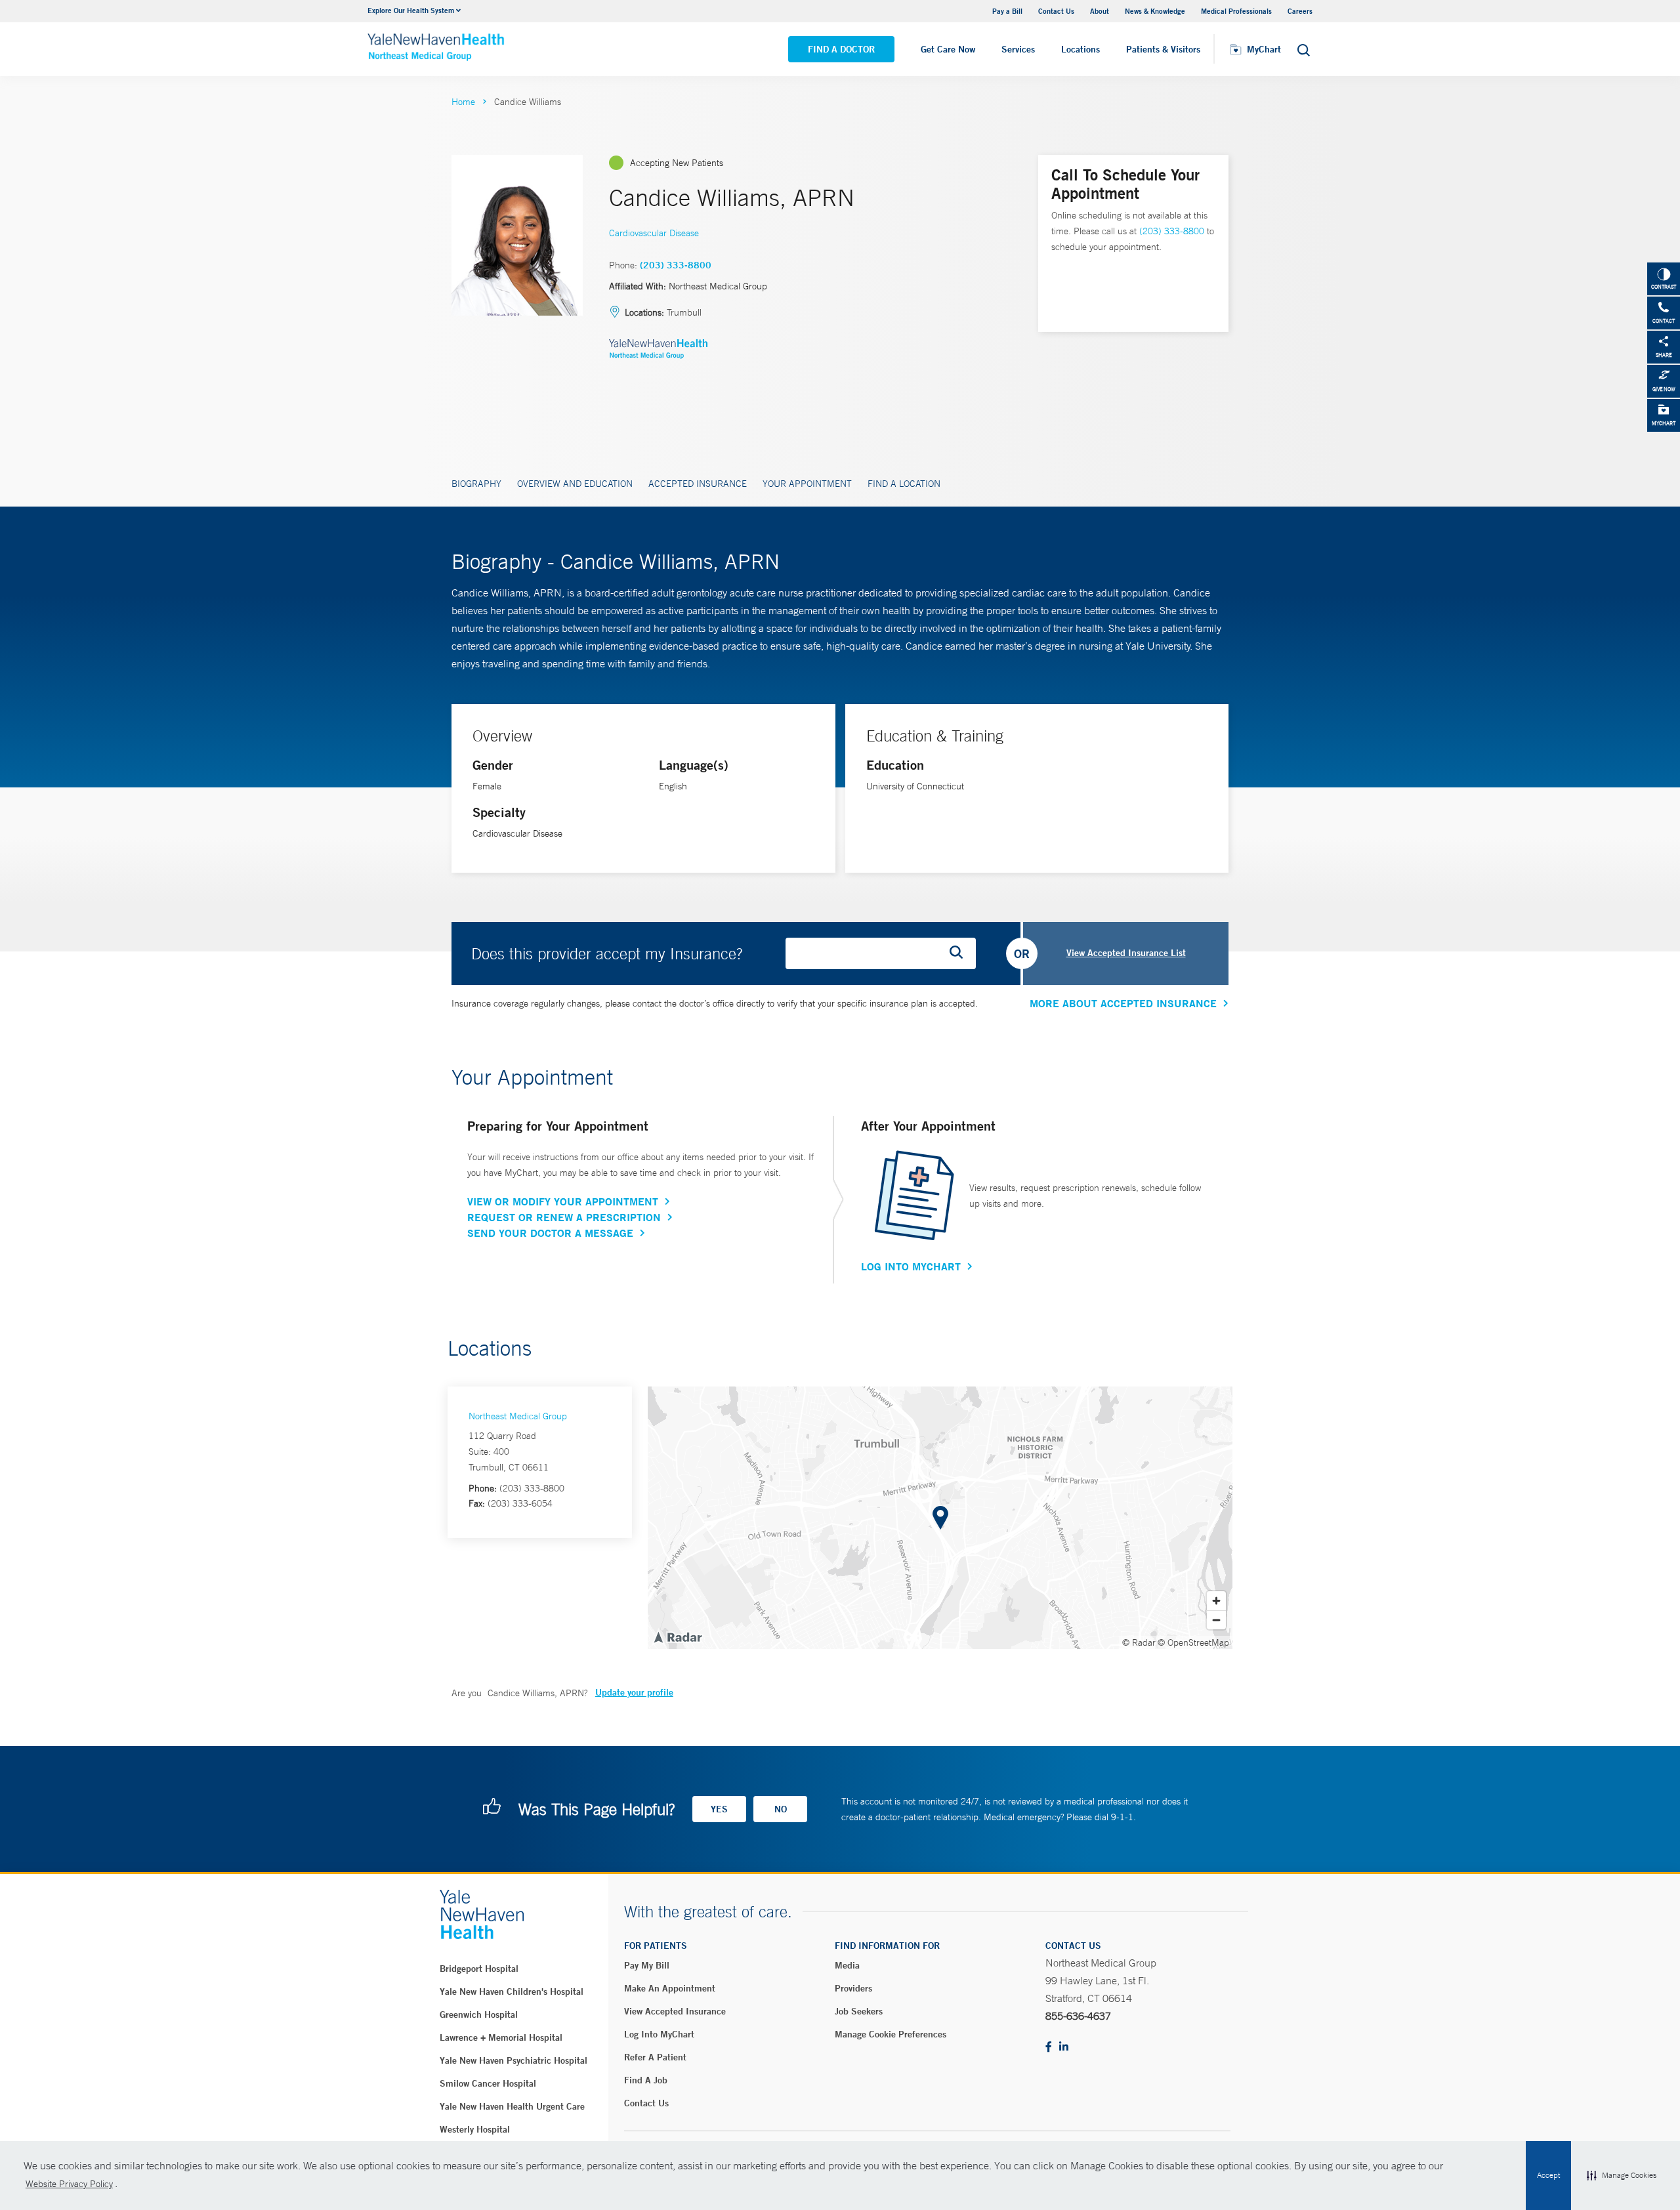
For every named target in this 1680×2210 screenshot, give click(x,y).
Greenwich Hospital (479, 2014)
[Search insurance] (961, 953)
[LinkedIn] (1064, 2048)
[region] (940, 1518)
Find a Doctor (841, 49)
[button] (1622, 2176)
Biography (476, 484)
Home (463, 102)
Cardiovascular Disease (654, 233)
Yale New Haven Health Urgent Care (512, 2106)
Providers (853, 1988)
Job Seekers (859, 2011)
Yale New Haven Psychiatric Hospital (514, 2060)
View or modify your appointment (563, 1201)
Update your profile (634, 1692)
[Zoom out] (1216, 1620)
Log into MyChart (659, 2034)
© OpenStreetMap (1193, 1642)
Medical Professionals (1236, 11)
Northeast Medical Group (518, 1416)
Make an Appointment (670, 1988)
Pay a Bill (1007, 11)
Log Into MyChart (911, 1266)
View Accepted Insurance (675, 2011)
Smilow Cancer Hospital (488, 2083)
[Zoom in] (1216, 1601)
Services (1018, 49)
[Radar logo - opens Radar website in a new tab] (677, 1637)
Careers (1300, 11)
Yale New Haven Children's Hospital (512, 1991)
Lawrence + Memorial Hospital (501, 2037)
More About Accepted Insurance (1123, 1003)
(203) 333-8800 (676, 265)
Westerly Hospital (475, 2129)
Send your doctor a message (550, 1233)
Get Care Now (948, 49)
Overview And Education (575, 484)
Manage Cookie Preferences (891, 2034)
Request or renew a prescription (564, 1217)
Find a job (646, 2080)
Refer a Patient (655, 2057)
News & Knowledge (1155, 11)
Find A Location (904, 484)
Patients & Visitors (1163, 49)
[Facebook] (1049, 2048)
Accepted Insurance (698, 484)
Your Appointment (807, 484)
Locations (1081, 49)
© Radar (1139, 1642)
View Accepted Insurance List (1126, 953)
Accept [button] (1548, 2175)
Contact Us (1056, 11)
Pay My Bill (647, 1965)
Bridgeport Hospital (479, 1969)
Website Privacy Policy (69, 2184)
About (1100, 11)
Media (847, 1965)
